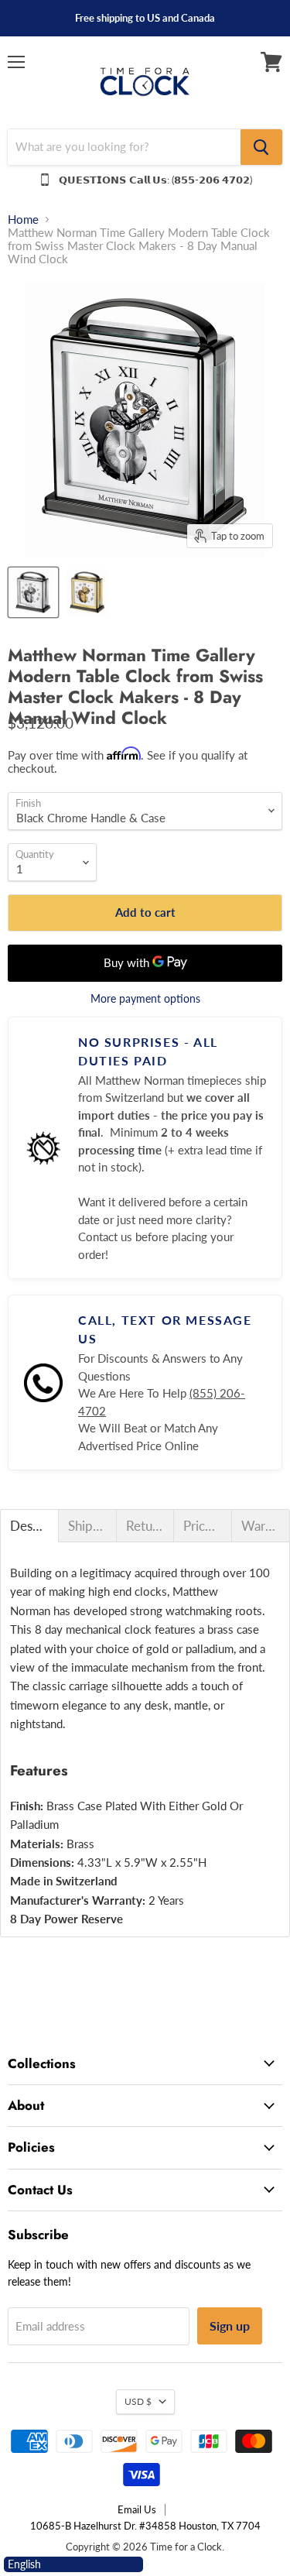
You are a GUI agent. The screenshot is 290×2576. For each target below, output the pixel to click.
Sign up (230, 2326)
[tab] (29, 1526)
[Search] (261, 147)
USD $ (138, 2401)
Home (23, 220)
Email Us (137, 2509)
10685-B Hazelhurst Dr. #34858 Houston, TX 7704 (145, 2526)
